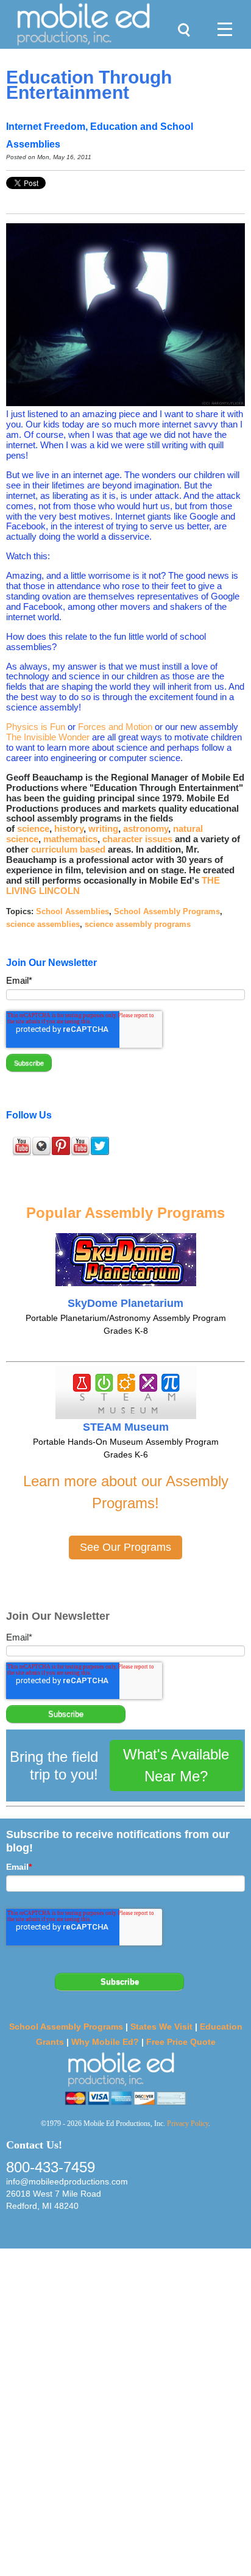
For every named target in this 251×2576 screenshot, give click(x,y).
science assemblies (43, 924)
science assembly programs (138, 924)
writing (103, 828)
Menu (220, 16)
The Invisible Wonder (48, 737)
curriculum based (68, 849)
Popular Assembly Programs (125, 1213)
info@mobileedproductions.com (67, 2181)
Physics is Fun (36, 727)
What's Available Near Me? (176, 1765)
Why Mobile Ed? (105, 2042)
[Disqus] (125, 2411)
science (33, 828)
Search (181, 16)
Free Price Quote (181, 2042)
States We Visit (161, 2027)
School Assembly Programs (167, 911)
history (69, 828)
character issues (137, 839)
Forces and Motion (115, 727)
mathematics (70, 839)
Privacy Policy (188, 2123)
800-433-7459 (51, 2167)
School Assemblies (72, 911)
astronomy (146, 828)
